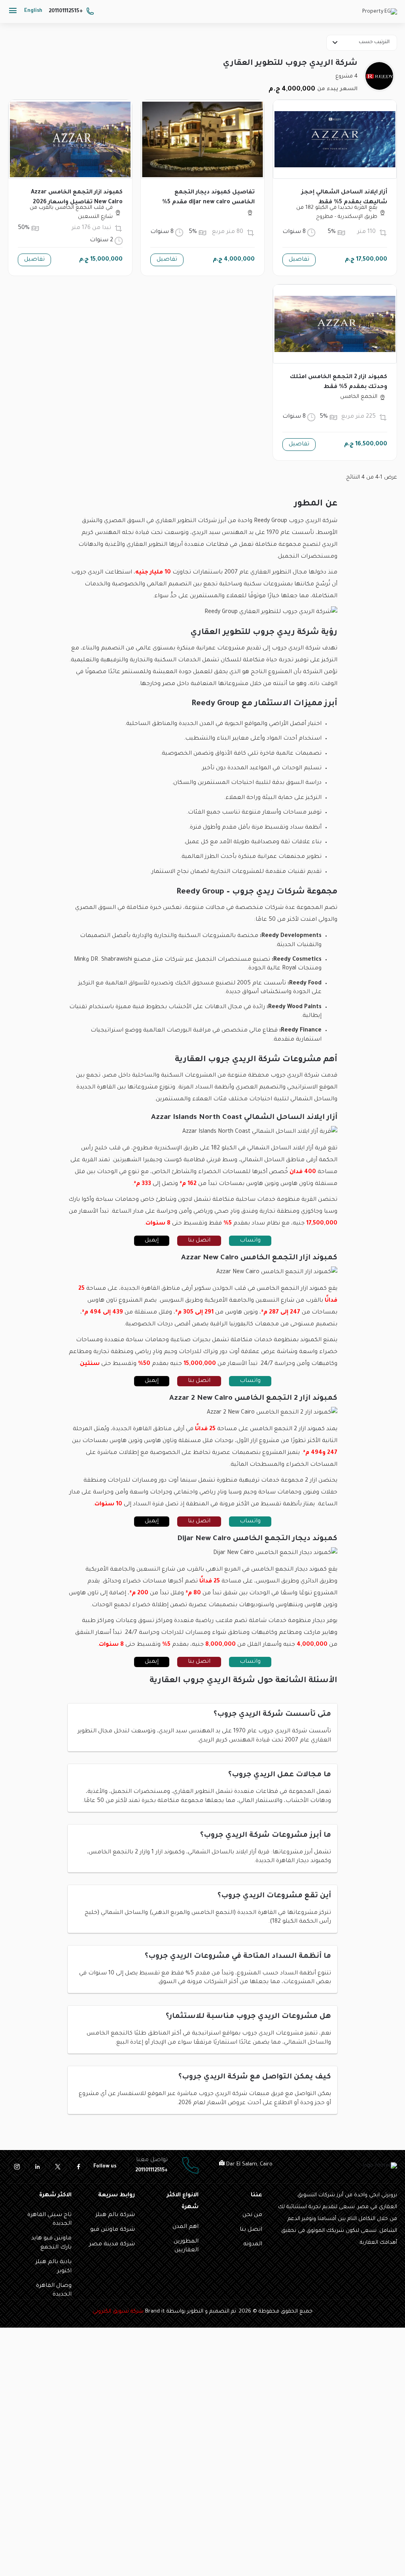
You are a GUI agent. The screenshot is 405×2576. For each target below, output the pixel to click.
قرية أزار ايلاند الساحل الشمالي (287, 1149)
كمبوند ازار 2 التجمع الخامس (287, 1429)
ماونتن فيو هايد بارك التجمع (51, 2243)
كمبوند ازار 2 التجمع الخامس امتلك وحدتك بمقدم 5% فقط (339, 382)
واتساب (250, 1241)
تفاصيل (299, 260)
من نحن (252, 2215)
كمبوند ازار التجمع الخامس (292, 1289)
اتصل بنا (199, 1241)
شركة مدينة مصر (112, 2245)
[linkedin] (37, 2167)
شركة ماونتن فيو (113, 2230)
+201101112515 (66, 11)
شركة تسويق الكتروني (118, 2312)
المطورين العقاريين (186, 2246)
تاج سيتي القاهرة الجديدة (49, 2220)
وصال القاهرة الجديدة (54, 2290)
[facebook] (78, 2167)
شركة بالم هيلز (115, 2215)
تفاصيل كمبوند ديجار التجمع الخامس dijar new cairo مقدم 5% (208, 198)
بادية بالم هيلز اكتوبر (54, 2267)
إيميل (152, 1241)
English (33, 11)
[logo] (380, 13)
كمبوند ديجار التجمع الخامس (289, 1570)
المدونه (253, 2245)
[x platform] (58, 2167)
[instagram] (17, 2167)
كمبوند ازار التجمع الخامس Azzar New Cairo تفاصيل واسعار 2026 (77, 198)
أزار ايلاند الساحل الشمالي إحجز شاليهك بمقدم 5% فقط (344, 198)
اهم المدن (185, 2227)
